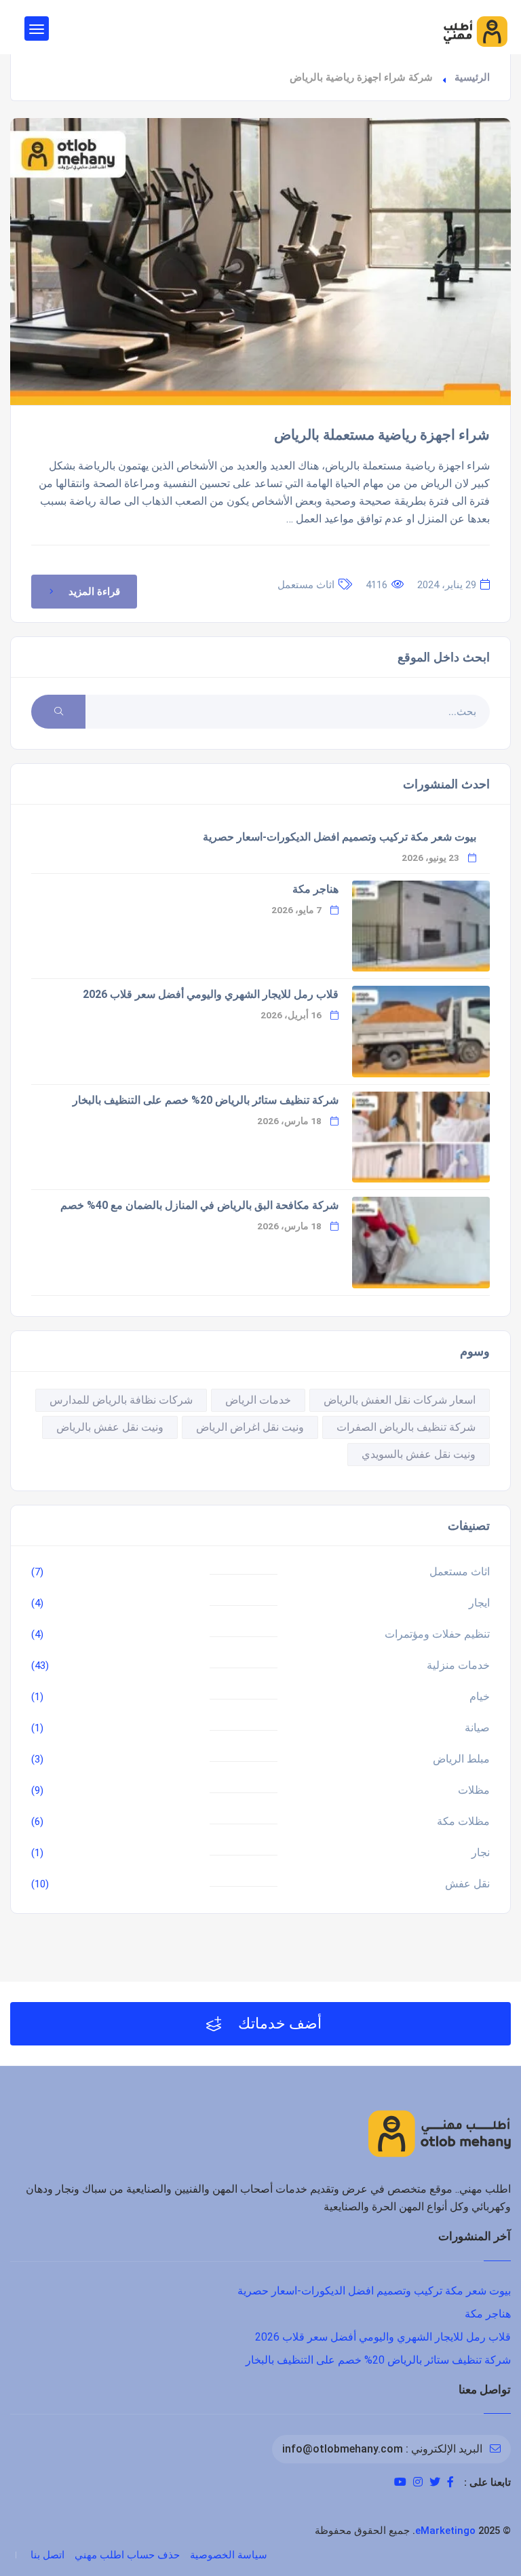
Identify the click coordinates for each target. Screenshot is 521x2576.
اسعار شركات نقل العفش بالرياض (400, 1400)
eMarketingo (445, 2531)
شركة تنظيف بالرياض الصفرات (406, 1427)
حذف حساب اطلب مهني (127, 2555)
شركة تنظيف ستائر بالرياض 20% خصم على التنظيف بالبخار (206, 1100)
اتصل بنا (47, 2555)
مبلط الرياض (461, 1759)
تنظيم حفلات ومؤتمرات (437, 1634)
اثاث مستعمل (306, 585)
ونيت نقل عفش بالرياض (110, 1427)
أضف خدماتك (278, 2023)
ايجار (479, 1603)
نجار (481, 1852)
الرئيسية (472, 77)
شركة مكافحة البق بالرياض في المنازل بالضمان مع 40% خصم (199, 1205)
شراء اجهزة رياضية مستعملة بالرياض (382, 435)
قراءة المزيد (94, 592)
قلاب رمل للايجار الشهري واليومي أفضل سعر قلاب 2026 (211, 994)
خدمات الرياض (258, 1400)
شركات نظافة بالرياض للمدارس (121, 1400)
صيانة (477, 1728)
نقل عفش (467, 1884)
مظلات (474, 1790)
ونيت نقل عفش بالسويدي (419, 1454)
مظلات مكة (463, 1821)
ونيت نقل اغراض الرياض (250, 1427)
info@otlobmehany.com (343, 2449)
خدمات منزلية (458, 1665)
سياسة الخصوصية (229, 2555)
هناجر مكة (315, 889)
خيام (480, 1696)
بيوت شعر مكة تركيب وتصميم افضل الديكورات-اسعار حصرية (340, 837)
